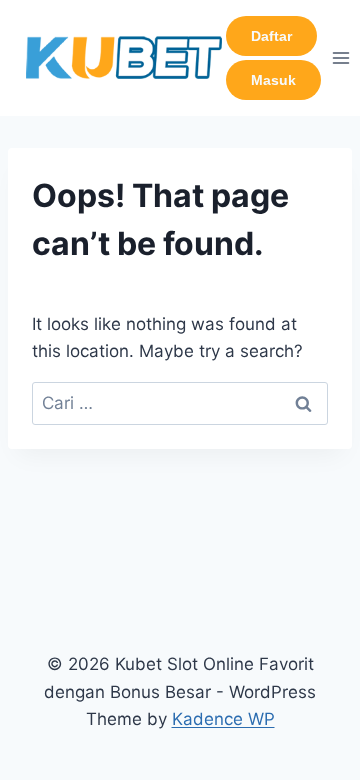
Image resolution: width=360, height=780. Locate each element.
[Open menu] (341, 57)
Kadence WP (223, 719)
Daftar (271, 36)
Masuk (273, 80)
